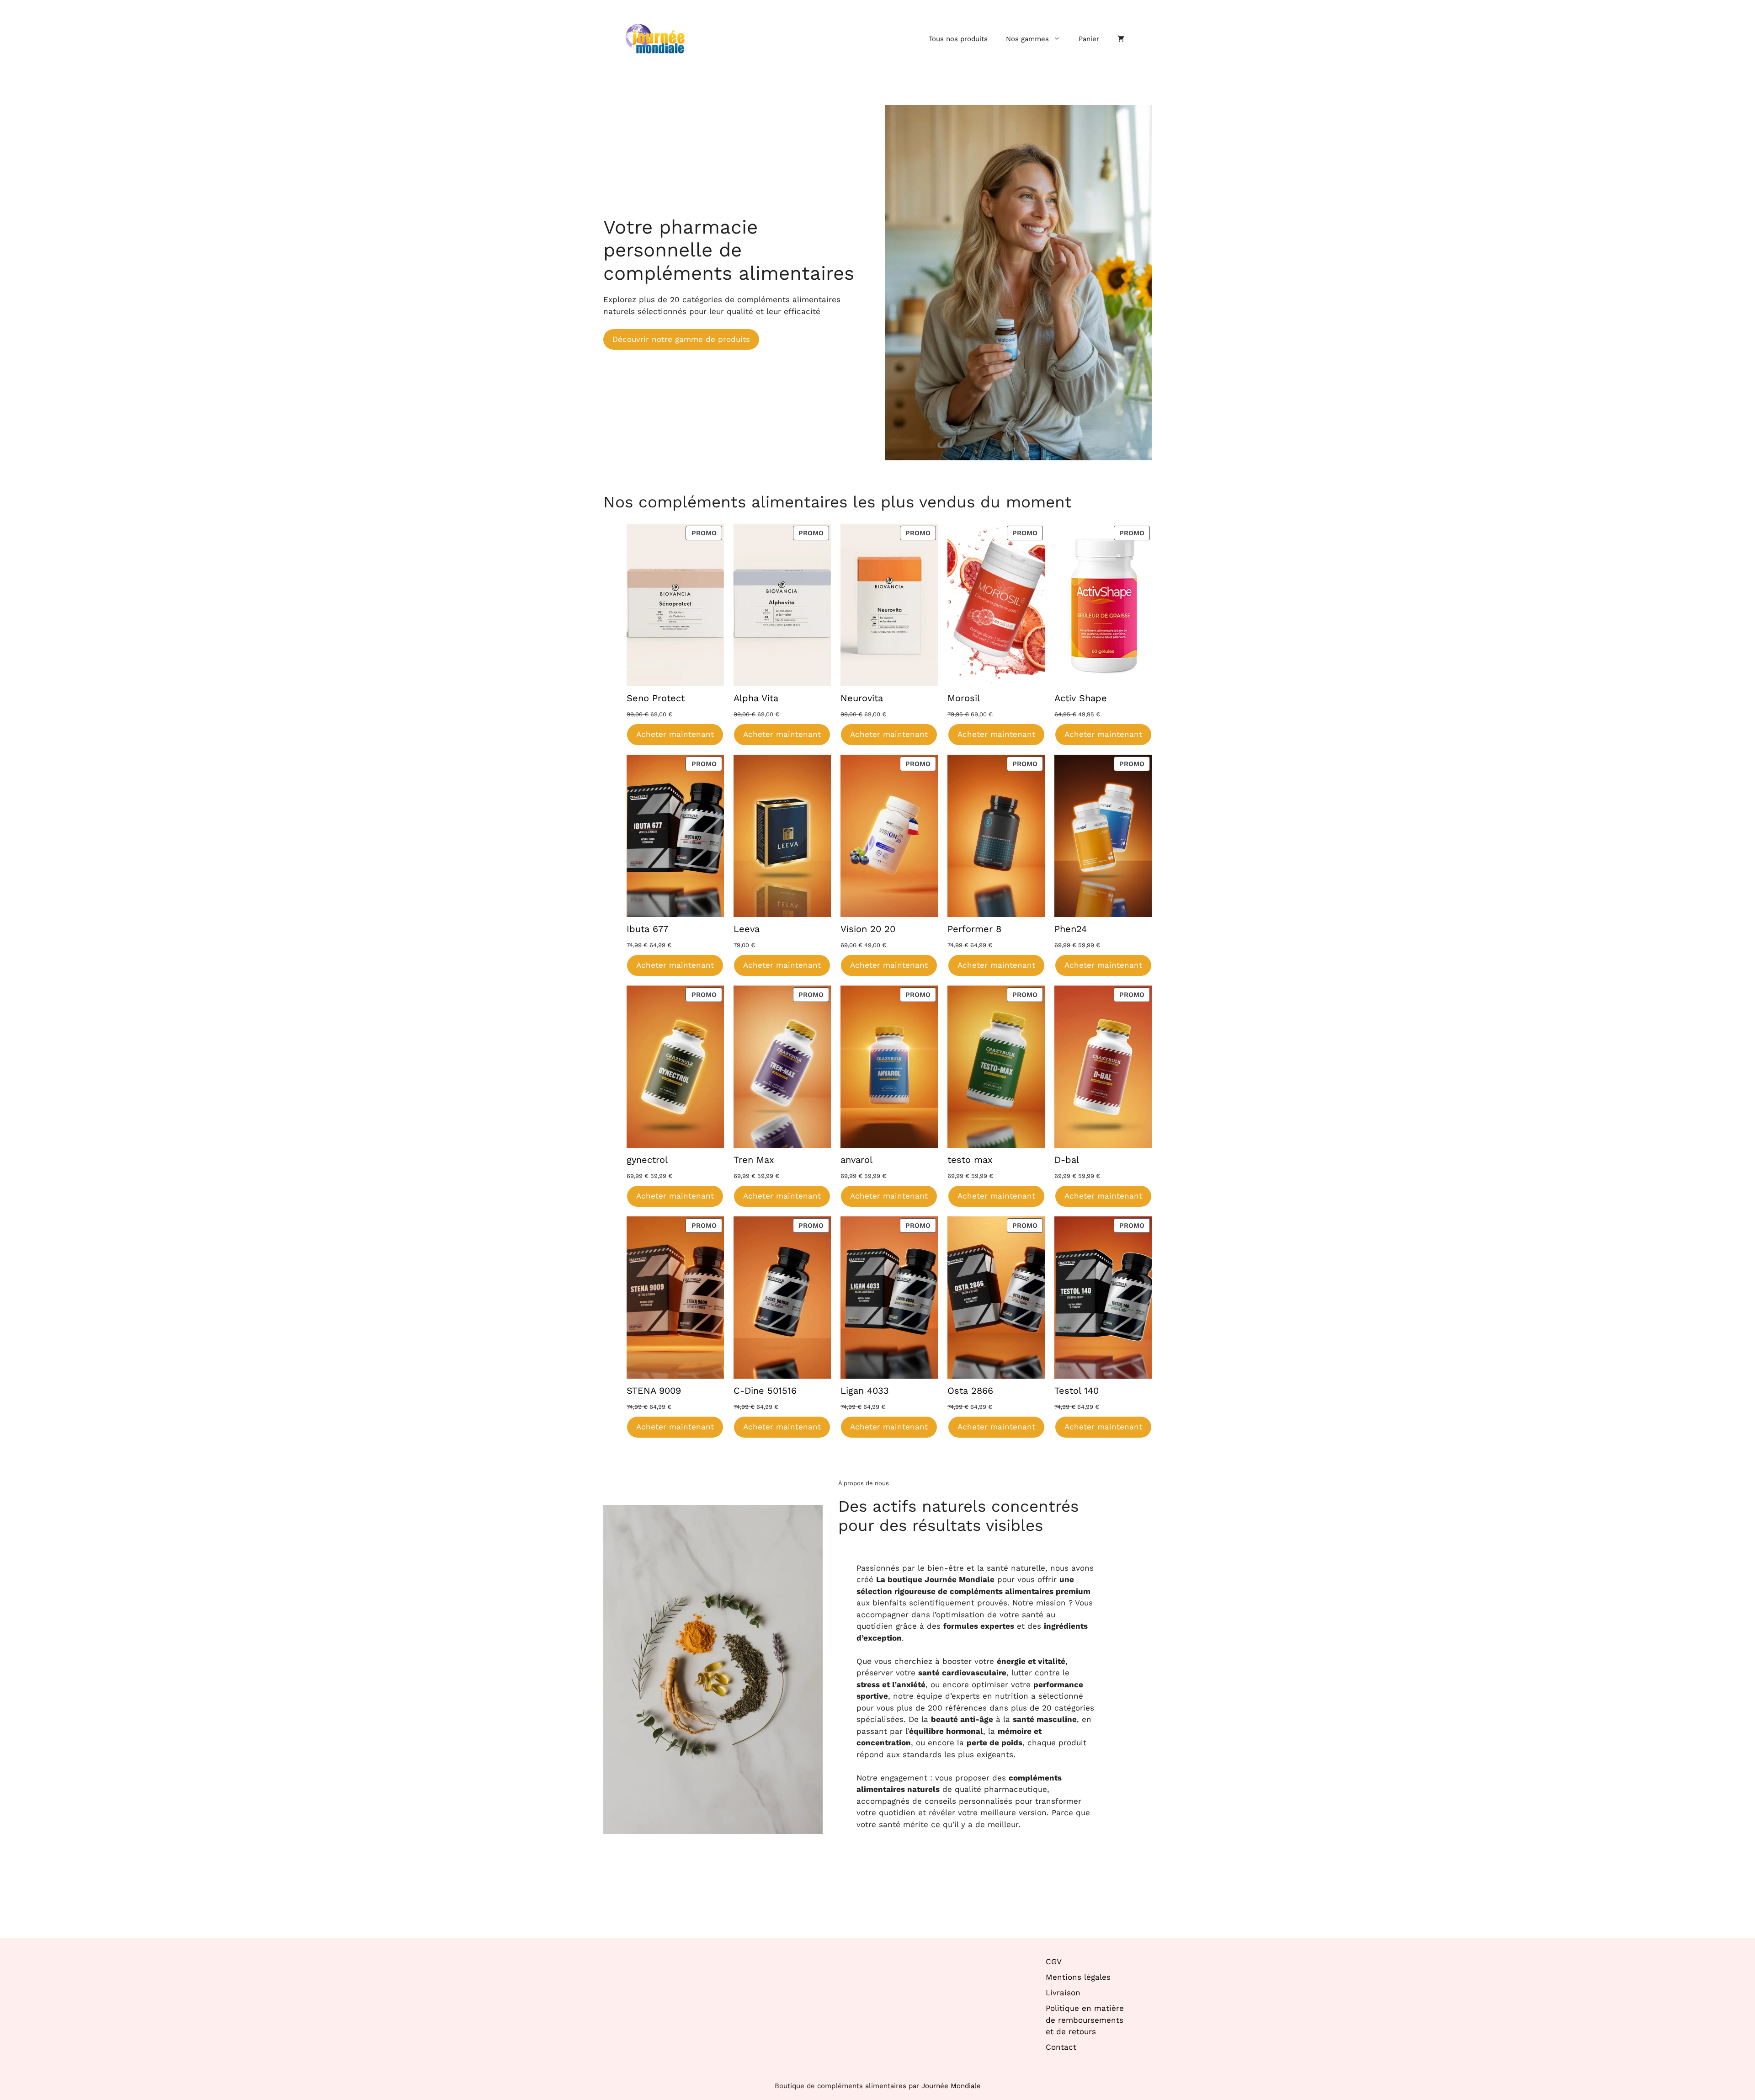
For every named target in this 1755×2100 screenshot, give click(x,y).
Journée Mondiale (951, 2086)
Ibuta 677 (647, 929)
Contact (1061, 2047)
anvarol (856, 1160)
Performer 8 (974, 929)
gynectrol (647, 1160)
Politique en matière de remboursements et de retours (1085, 2020)
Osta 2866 (970, 1391)
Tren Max (754, 1160)
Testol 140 (1077, 1391)
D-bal (1067, 1160)
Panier (1089, 39)
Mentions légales (1078, 1977)
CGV (1054, 1961)
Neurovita (862, 698)
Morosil (964, 698)
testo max (970, 1160)
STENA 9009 (654, 1391)
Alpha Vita (756, 698)
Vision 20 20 (868, 929)
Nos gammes (1027, 39)
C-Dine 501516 (765, 1391)
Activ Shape (1081, 698)
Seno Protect (656, 698)
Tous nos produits (958, 39)
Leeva (747, 929)
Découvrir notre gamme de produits (681, 339)
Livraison (1063, 1993)
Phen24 (1071, 929)
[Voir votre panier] (1121, 39)
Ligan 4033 (865, 1391)
